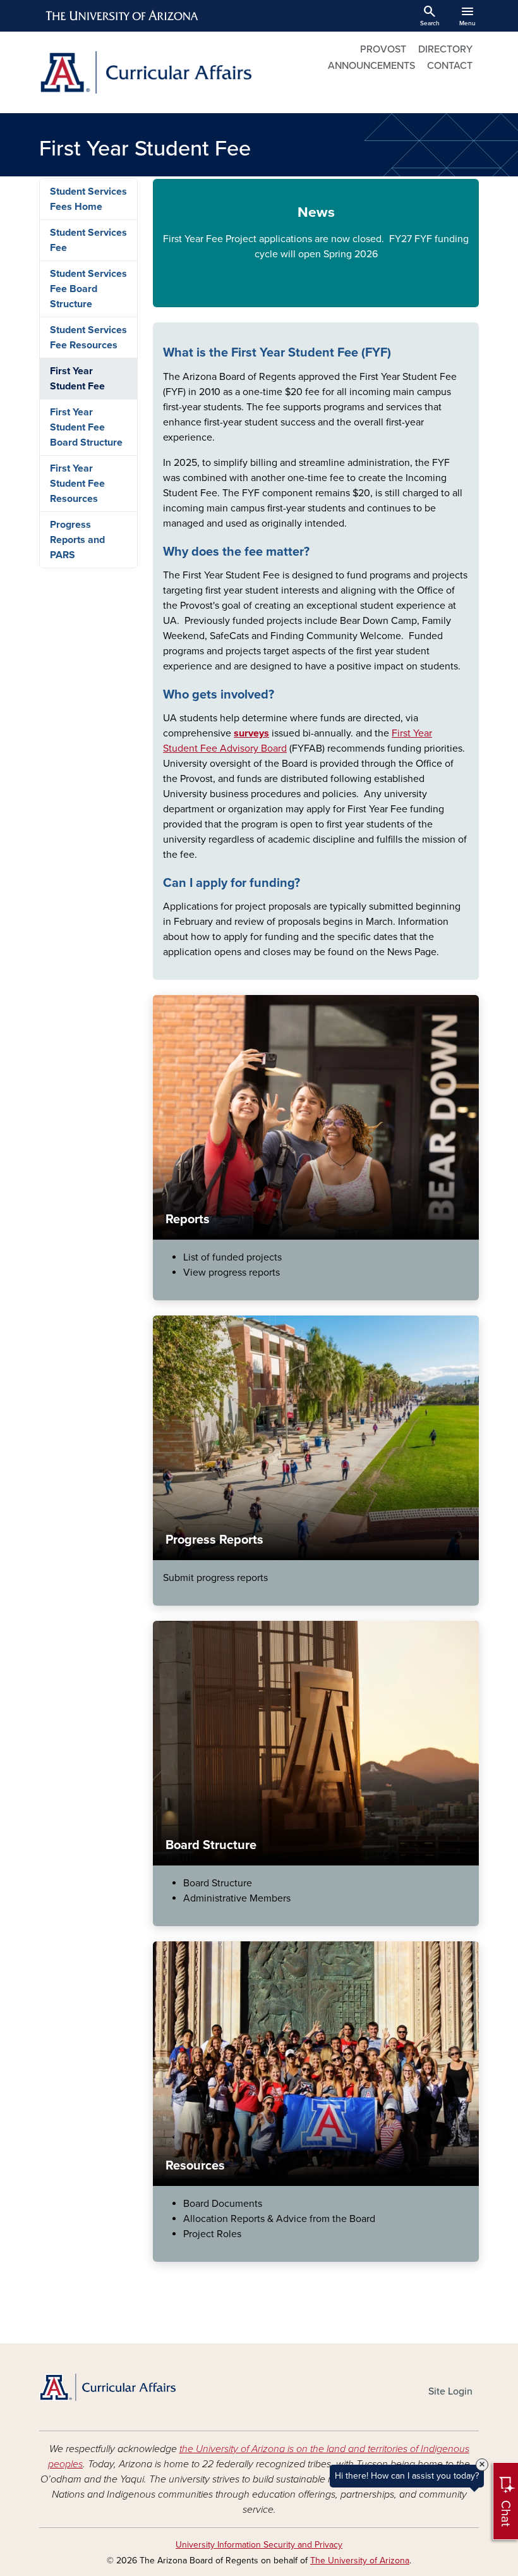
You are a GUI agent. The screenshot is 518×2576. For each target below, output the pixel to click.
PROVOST (383, 49)
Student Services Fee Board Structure (88, 289)
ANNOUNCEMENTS (371, 66)
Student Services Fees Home (88, 199)
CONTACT (450, 66)
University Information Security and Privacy (259, 2545)
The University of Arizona (360, 2561)
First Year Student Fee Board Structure (86, 427)
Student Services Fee (88, 240)
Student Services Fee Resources (88, 338)
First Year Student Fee (77, 379)
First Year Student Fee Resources (77, 484)
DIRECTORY (445, 49)
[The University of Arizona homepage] (123, 16)
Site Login (450, 2391)
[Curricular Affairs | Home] (145, 72)
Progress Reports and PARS (77, 540)
